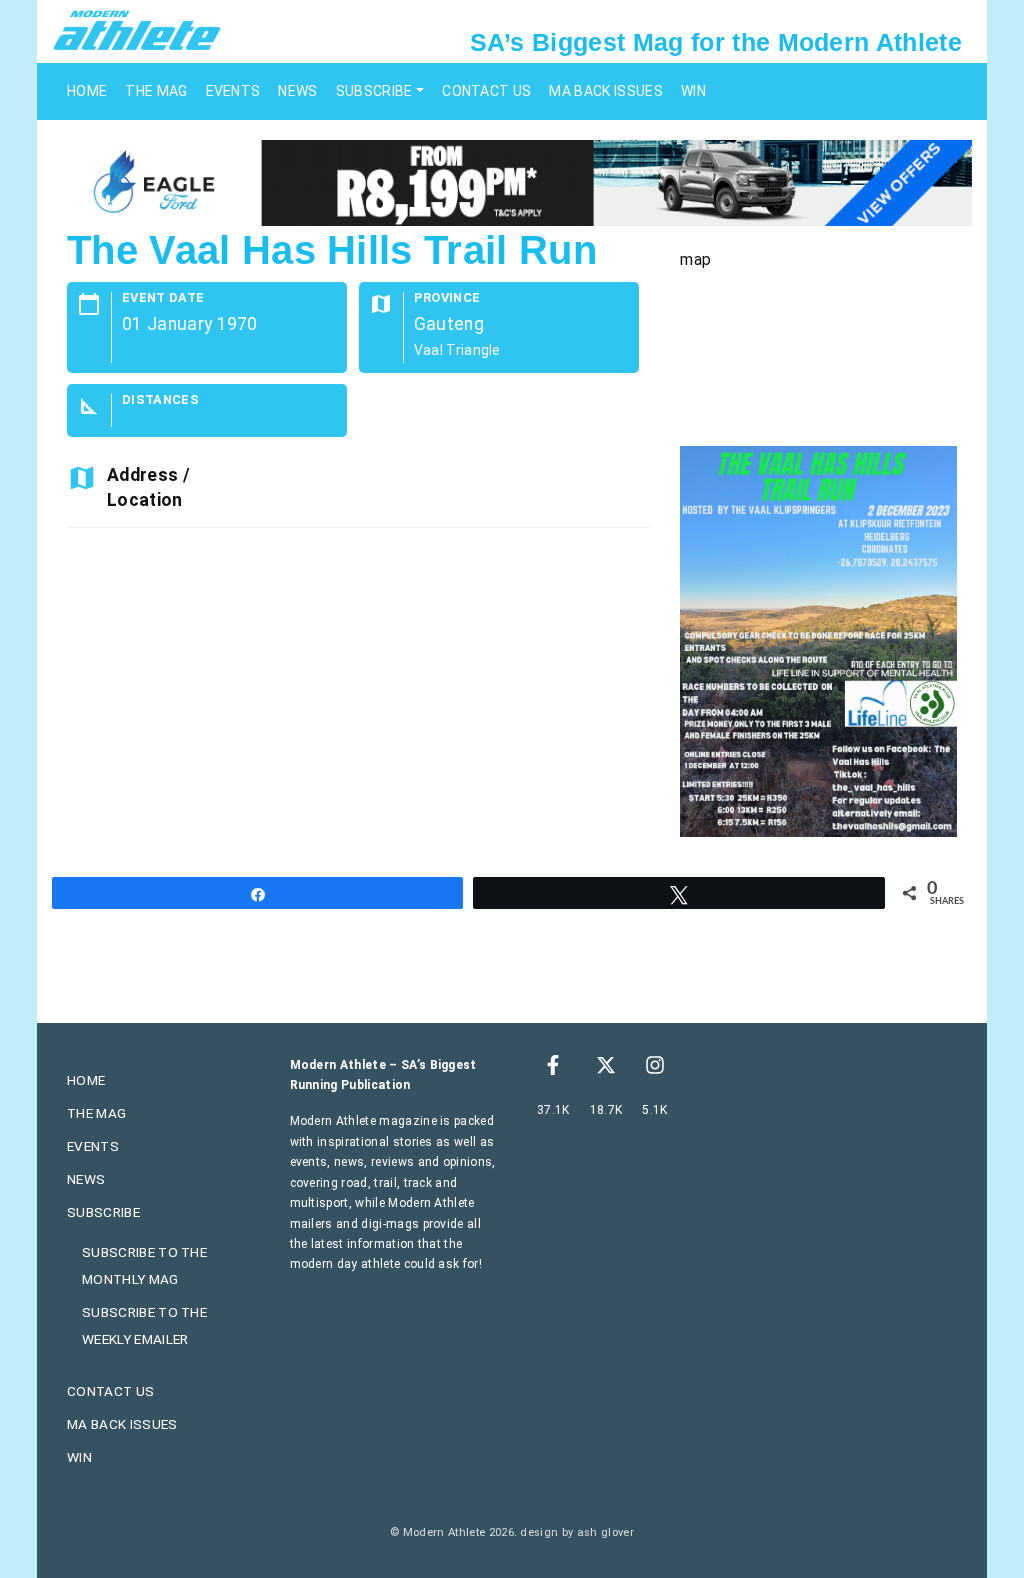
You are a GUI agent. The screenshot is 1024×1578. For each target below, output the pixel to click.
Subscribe (374, 91)
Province (447, 298)
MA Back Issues (605, 91)
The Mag (156, 91)
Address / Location (148, 487)
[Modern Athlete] (137, 29)
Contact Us (486, 91)
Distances (160, 400)
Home (87, 91)
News (297, 91)
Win (693, 91)
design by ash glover (576, 1532)
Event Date (163, 298)
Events (233, 91)
